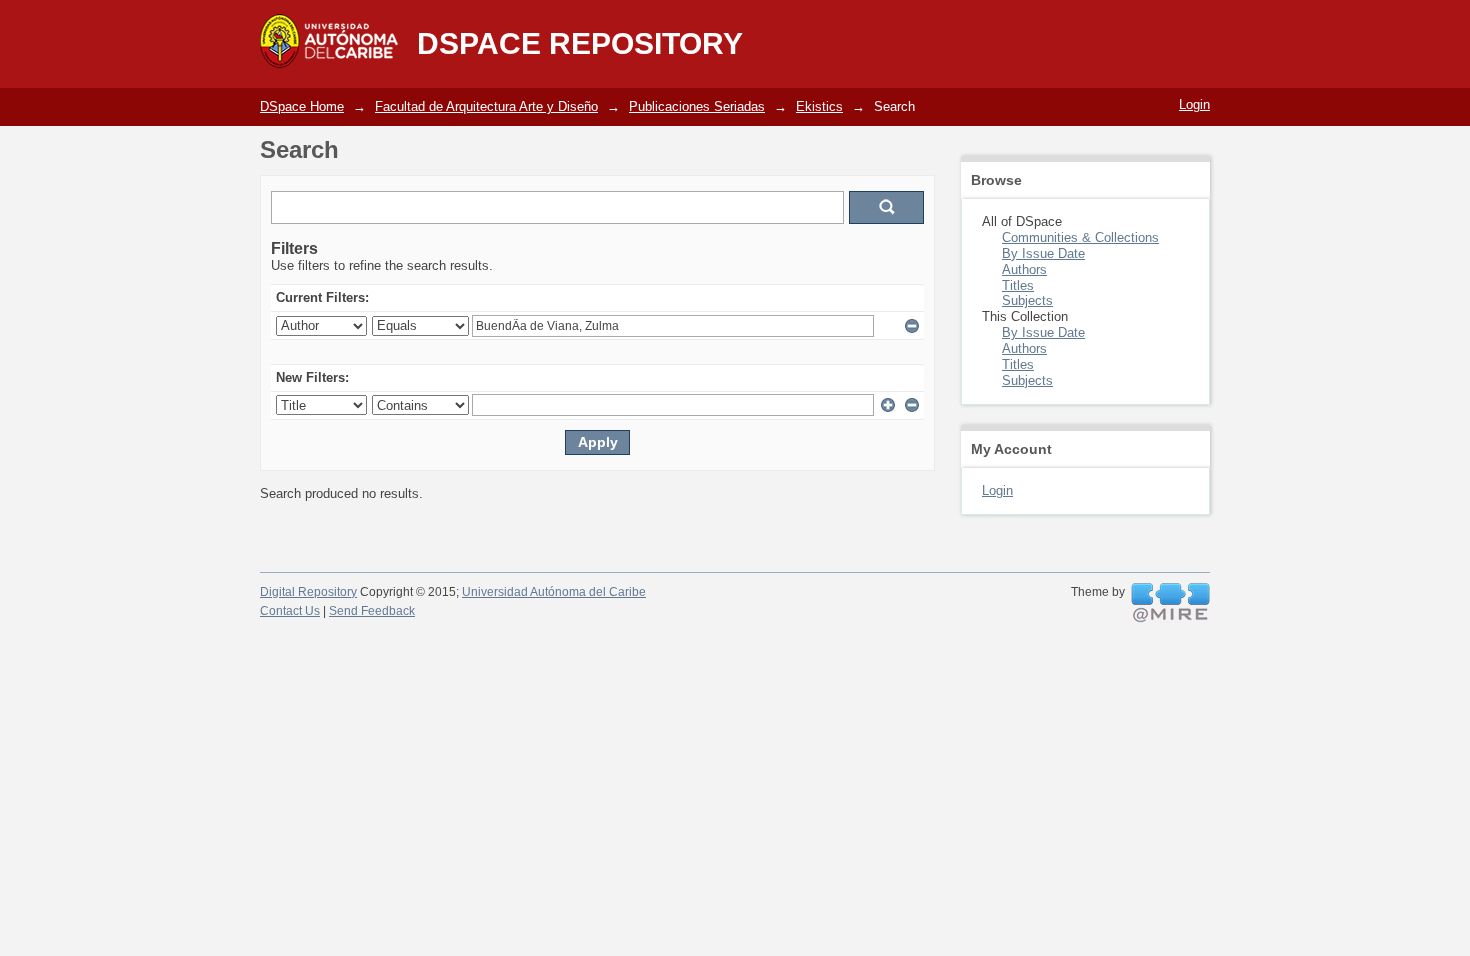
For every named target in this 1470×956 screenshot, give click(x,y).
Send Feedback (372, 611)
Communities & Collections (1080, 237)
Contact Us (290, 611)
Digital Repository (308, 592)
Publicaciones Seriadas (697, 106)
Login (1194, 104)
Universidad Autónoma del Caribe (554, 592)
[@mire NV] (1170, 603)
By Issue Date (1043, 253)
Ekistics (819, 106)
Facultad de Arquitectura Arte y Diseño (486, 106)
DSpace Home (302, 106)
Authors (1024, 269)
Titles (1018, 285)
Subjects (1027, 300)
